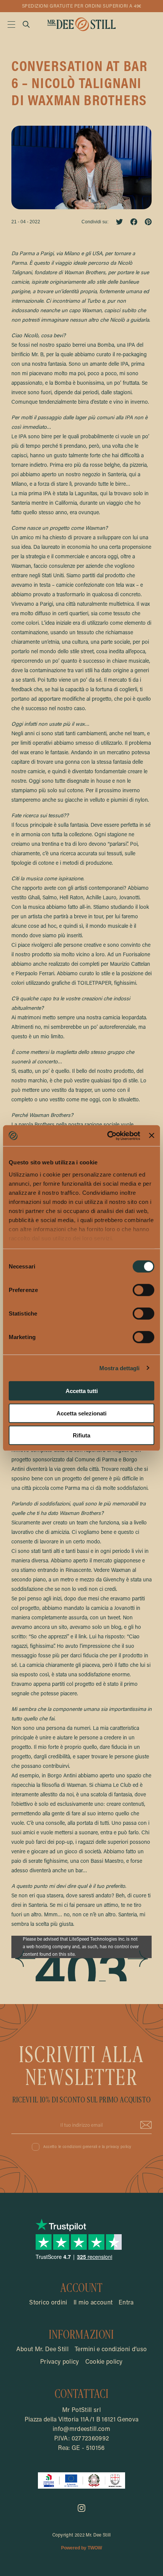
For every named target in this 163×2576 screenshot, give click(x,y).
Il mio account (93, 2303)
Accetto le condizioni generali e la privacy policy (87, 2147)
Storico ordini (48, 2303)
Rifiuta (81, 1435)
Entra (126, 2303)
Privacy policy (60, 2362)
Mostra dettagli (120, 1368)
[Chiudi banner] (152, 1136)
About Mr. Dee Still (42, 2350)
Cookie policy (104, 2362)
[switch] (143, 1290)
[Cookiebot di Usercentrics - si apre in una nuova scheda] (107, 1136)
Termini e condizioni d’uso (111, 2350)
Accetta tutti (82, 1391)
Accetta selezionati (81, 1413)
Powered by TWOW (81, 2548)
